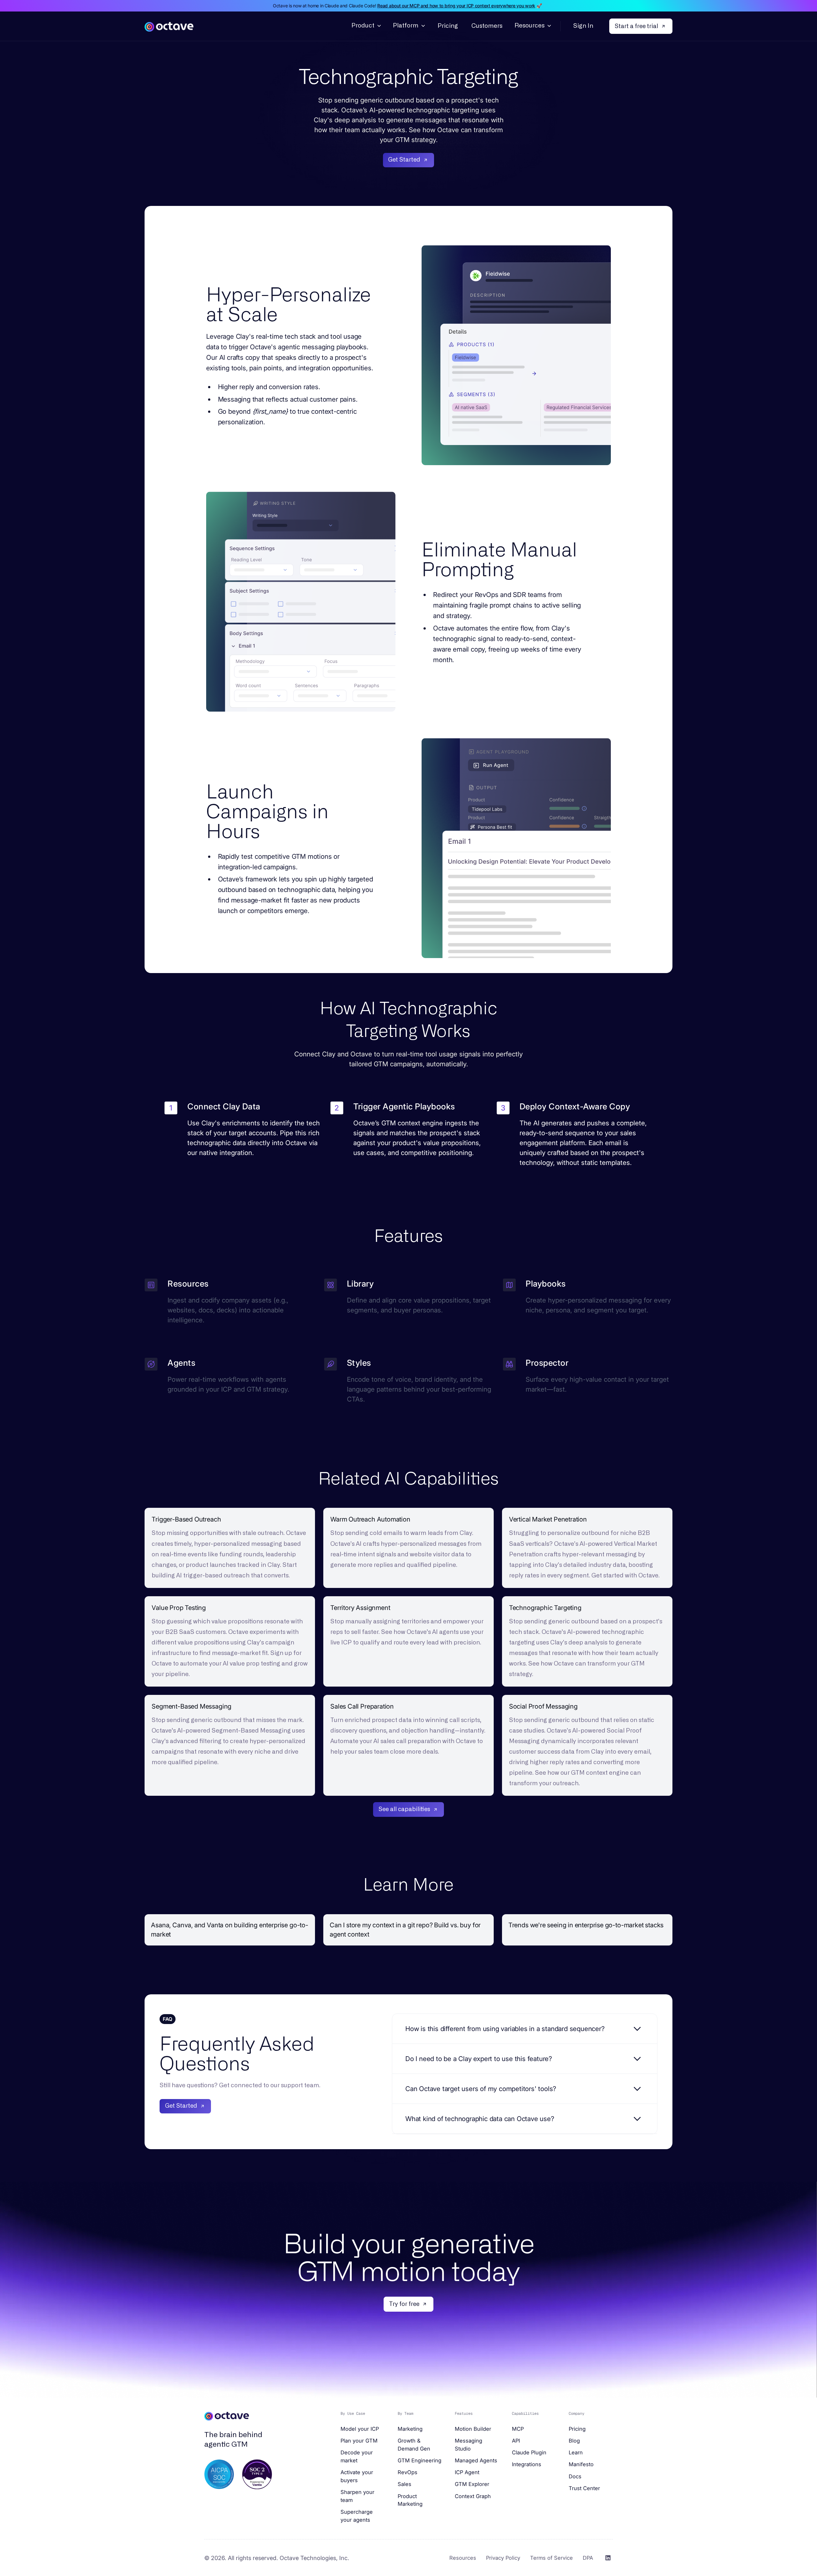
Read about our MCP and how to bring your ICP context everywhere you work (456, 6)
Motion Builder (473, 2429)
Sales (405, 2484)
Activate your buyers (357, 2476)
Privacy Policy (503, 2558)
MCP (518, 2429)
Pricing (448, 26)
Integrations (527, 2464)
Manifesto (581, 2464)
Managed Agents (476, 2460)
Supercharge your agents (357, 2516)
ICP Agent (467, 2472)
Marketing (410, 2429)
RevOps (408, 2472)
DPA (588, 2558)
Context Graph (473, 2496)
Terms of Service (551, 2558)
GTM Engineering (420, 2460)
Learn (576, 2452)
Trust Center (584, 2488)
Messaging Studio (468, 2445)
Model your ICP (360, 2429)
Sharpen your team (357, 2496)
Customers (487, 26)
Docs (575, 2476)
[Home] (169, 26)
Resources (463, 2558)
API (516, 2441)
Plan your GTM (359, 2441)
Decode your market (357, 2456)
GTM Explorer (472, 2484)
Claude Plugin (529, 2452)
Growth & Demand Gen (414, 2445)
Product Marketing (410, 2500)
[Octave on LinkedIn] (608, 2558)
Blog (574, 2441)
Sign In (583, 26)
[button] (366, 26)
